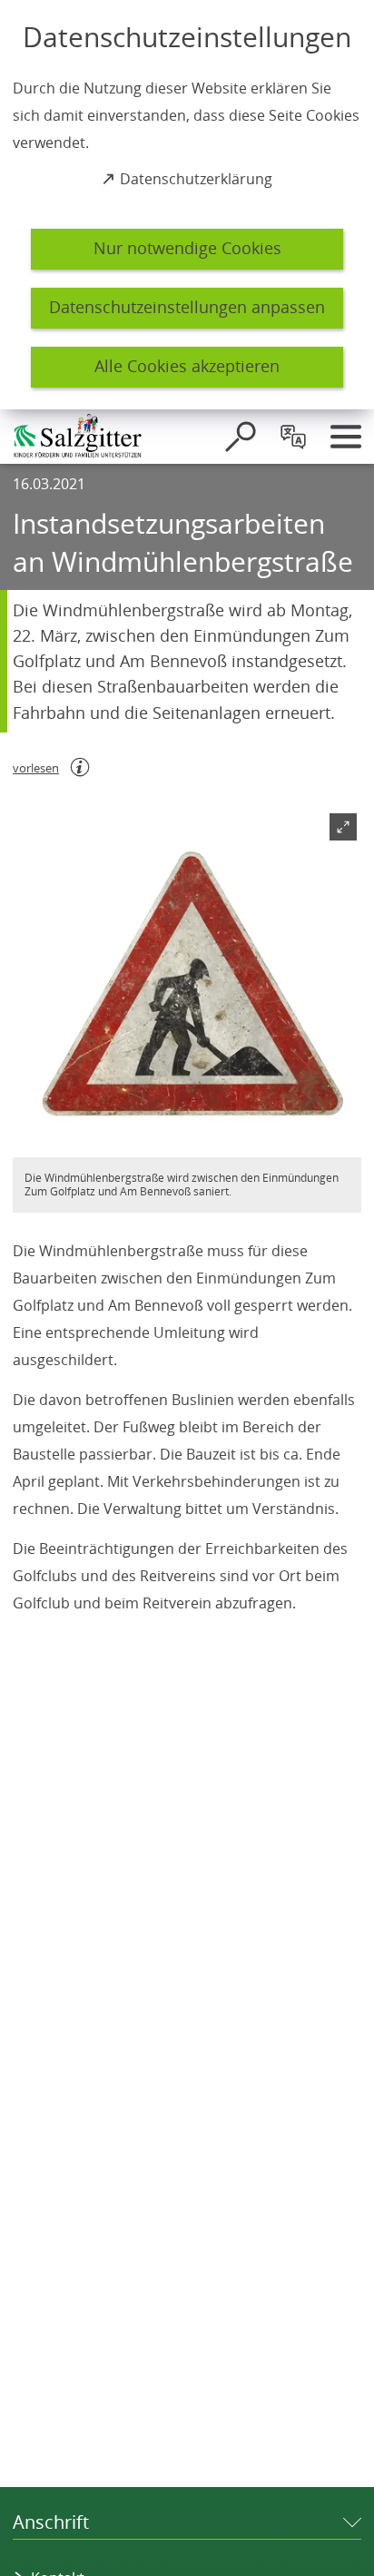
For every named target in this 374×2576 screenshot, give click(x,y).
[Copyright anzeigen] (340, 1136)
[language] (293, 437)
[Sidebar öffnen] (346, 437)
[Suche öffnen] (241, 437)
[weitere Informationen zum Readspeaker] (80, 767)
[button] (187, 983)
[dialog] (187, 205)
